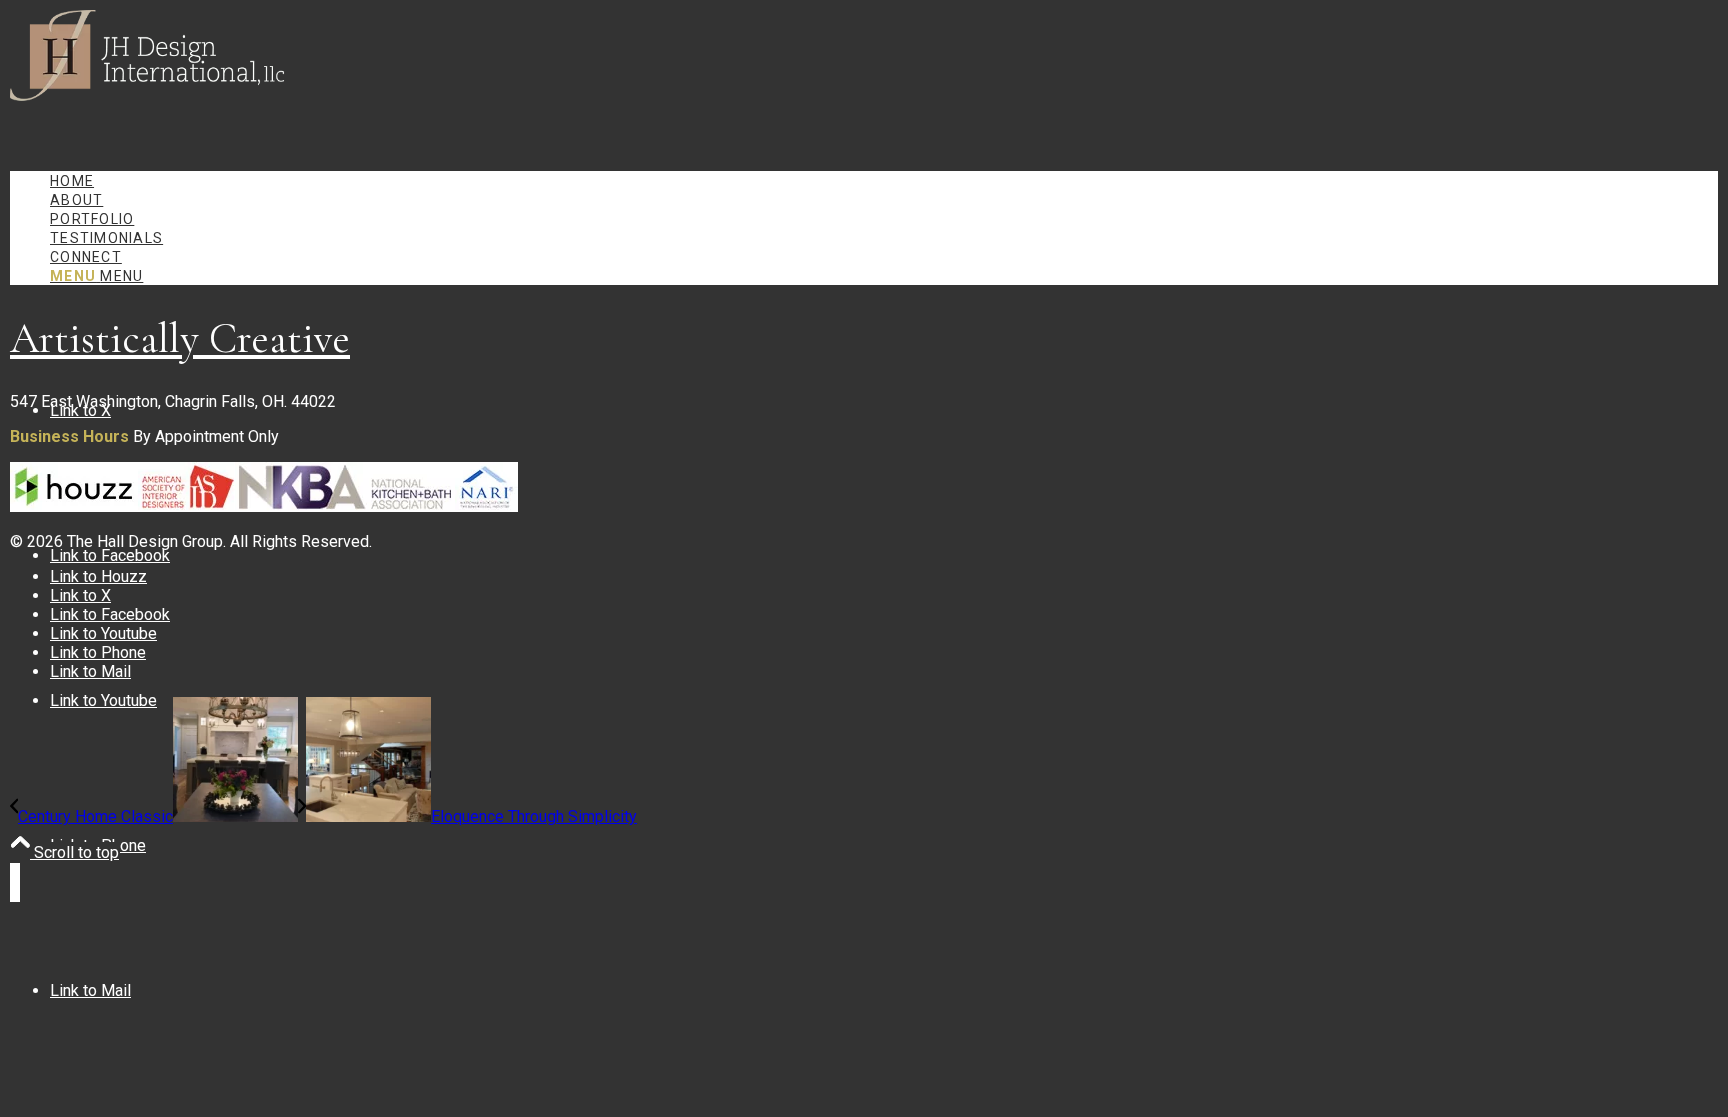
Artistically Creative (180, 338)
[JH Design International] (160, 104)
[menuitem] (884, 180)
